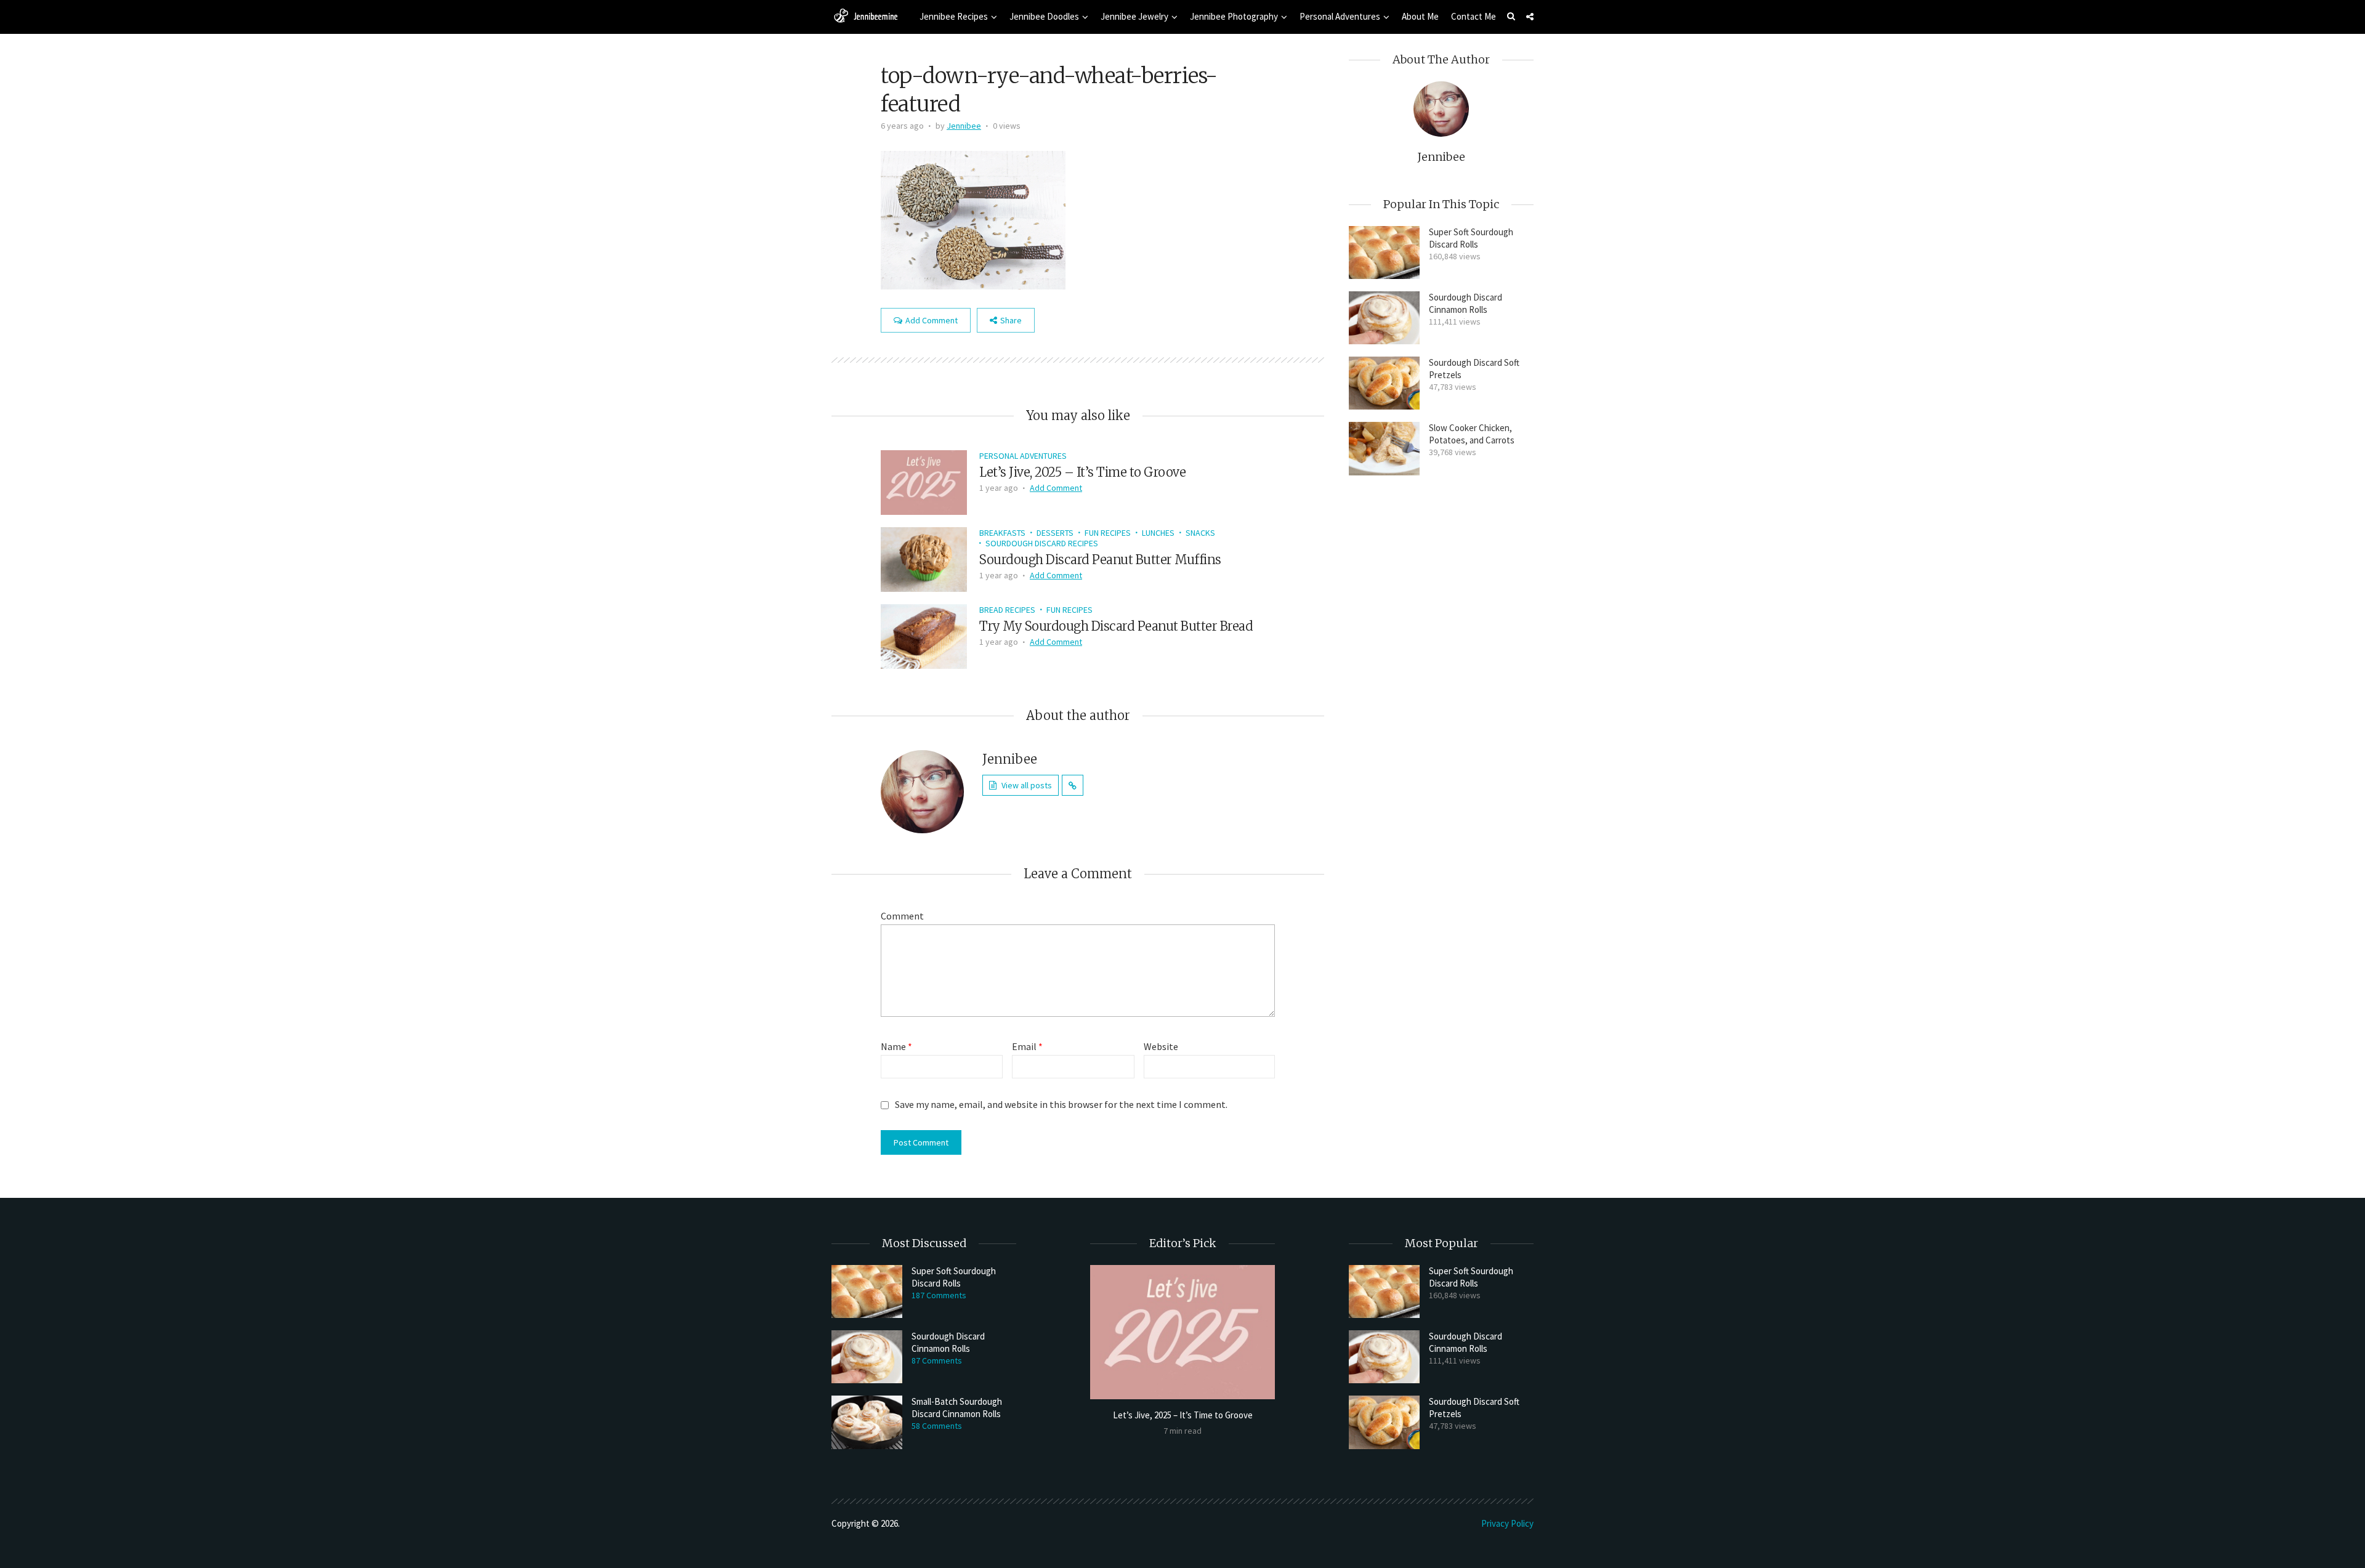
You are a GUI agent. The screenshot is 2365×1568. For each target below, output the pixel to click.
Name (896, 1046)
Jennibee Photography (1234, 16)
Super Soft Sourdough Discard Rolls (1471, 238)
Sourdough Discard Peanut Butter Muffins (1100, 560)
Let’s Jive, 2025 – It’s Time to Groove (1082, 472)
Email (1027, 1046)
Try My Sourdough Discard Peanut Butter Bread (1116, 626)
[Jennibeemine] (865, 15)
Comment (902, 916)
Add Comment (932, 320)
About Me (1420, 16)
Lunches (1158, 533)
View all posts (1027, 785)
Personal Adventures (1340, 16)
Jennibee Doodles (1044, 16)
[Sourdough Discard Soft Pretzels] (1384, 383)
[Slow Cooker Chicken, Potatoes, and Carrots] (1384, 448)
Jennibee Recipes (954, 16)
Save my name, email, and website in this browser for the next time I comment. (1061, 1104)
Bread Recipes (1007, 610)
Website (1161, 1046)
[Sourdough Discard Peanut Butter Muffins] (924, 558)
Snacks (1200, 533)
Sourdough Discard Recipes (1042, 543)
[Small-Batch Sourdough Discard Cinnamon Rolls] (867, 1422)
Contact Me (1474, 16)
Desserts (1055, 533)
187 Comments (939, 1295)
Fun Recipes (1108, 533)
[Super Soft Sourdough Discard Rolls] (1384, 253)
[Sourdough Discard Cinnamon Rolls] (1384, 318)
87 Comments (937, 1360)
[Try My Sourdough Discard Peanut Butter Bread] (924, 635)
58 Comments (937, 1426)
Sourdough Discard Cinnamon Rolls (1465, 303)
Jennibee (964, 126)
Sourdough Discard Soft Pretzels (1474, 369)
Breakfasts (1002, 533)
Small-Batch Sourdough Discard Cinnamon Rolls (957, 1408)
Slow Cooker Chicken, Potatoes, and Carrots (1472, 434)
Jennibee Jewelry (1134, 16)
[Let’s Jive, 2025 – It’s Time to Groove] (924, 481)
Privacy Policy (1507, 1523)
